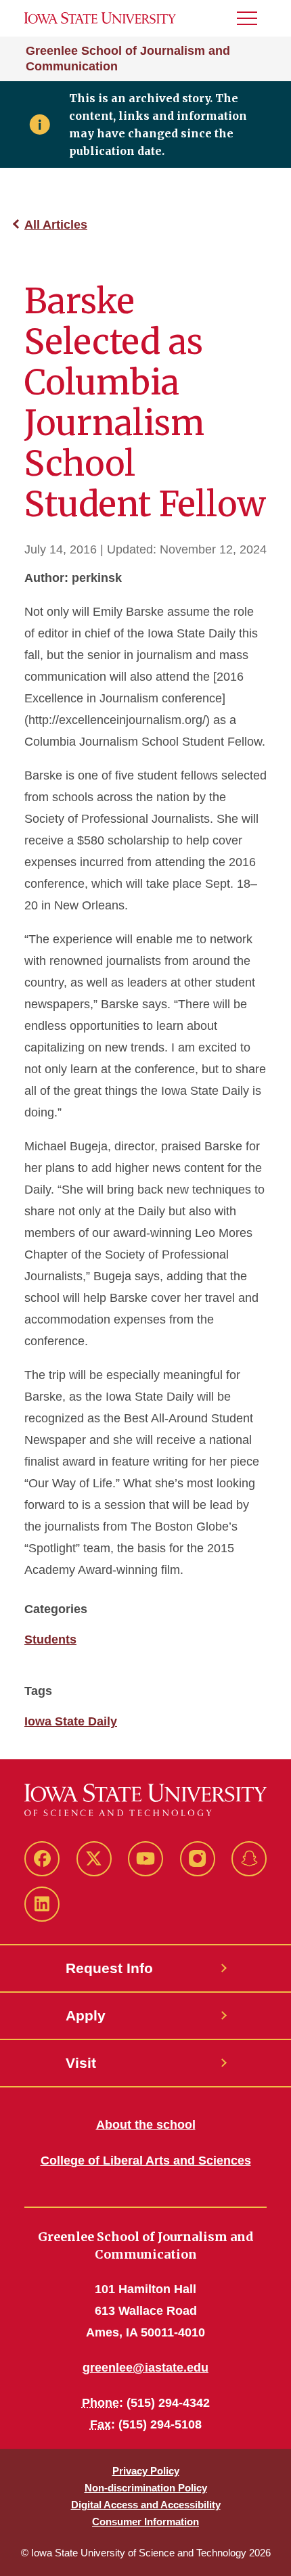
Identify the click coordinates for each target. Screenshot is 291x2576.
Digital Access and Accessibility (146, 2505)
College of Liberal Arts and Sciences (146, 2161)
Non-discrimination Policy (146, 2488)
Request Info (109, 1968)
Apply (86, 2015)
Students (50, 1640)
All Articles (56, 225)
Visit (81, 2063)
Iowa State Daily (71, 1721)
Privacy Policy (146, 2471)
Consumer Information (145, 2522)
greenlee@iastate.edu (145, 2368)
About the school (146, 2125)
